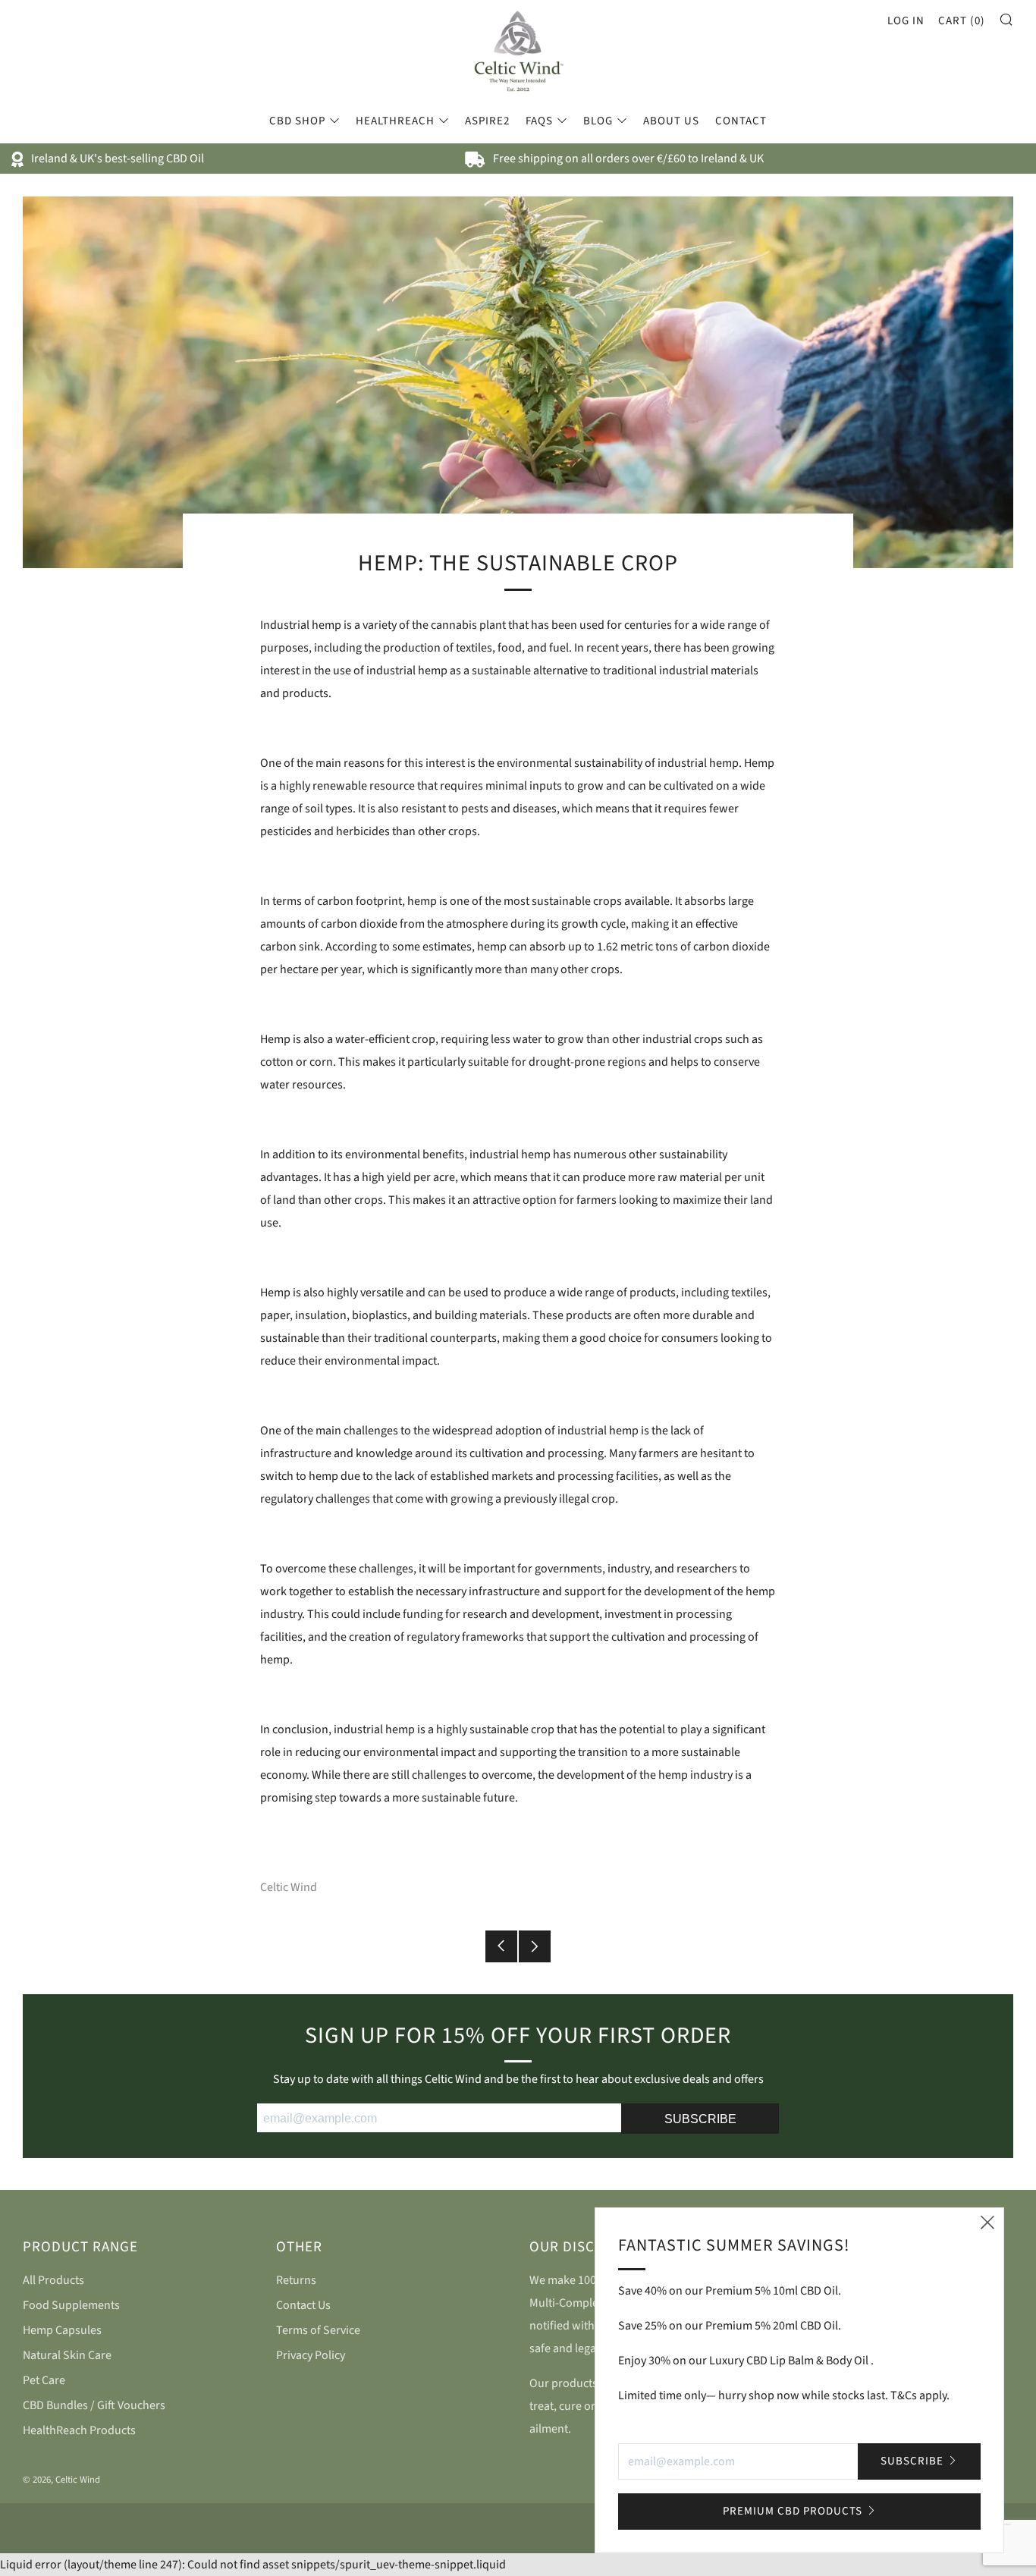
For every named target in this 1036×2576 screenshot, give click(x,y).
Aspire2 (487, 121)
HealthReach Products (79, 2430)
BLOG (598, 121)
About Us (671, 121)
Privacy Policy (311, 2355)
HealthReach (395, 121)
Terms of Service (318, 2330)
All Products (53, 2280)
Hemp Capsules (62, 2330)
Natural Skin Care (67, 2355)
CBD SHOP (297, 121)
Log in (906, 21)
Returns (296, 2280)
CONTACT (741, 121)
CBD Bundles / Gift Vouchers (94, 2405)
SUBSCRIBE (700, 2119)
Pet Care (44, 2380)
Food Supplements (71, 2305)
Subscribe (912, 2461)
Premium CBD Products (793, 2511)
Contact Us (303, 2305)
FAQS (539, 121)
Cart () (962, 21)
